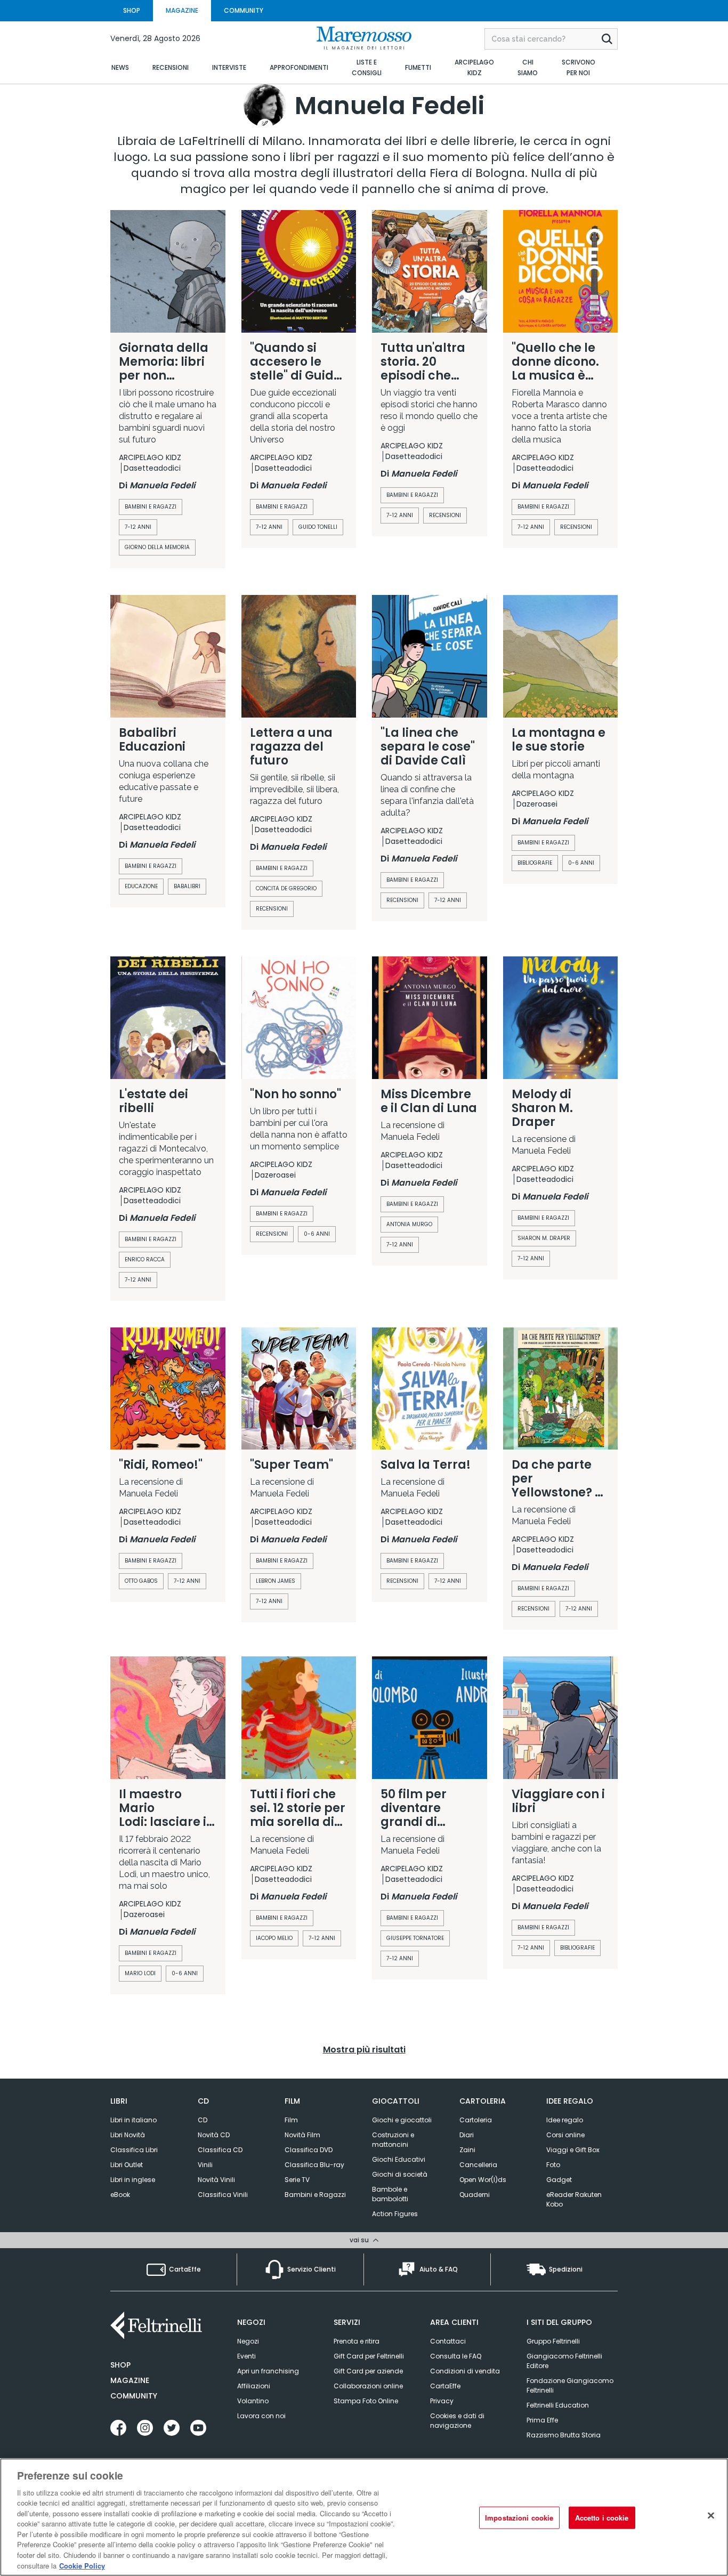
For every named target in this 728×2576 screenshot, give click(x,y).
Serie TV (297, 2180)
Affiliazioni (254, 2386)
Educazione (141, 886)
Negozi (248, 2341)
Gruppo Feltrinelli (553, 2341)
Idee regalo (565, 2120)
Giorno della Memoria (157, 547)
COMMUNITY (244, 10)
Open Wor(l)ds (483, 2180)
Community (134, 2396)
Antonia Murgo (409, 1224)
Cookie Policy (82, 2565)
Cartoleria (476, 2120)
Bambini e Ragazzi (282, 1918)
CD (203, 2120)
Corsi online (565, 2135)
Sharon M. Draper (544, 1238)
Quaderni (475, 2195)
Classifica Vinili (223, 2195)
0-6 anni (581, 863)
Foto (553, 2165)
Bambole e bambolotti (390, 2194)
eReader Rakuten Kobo (574, 2199)
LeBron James (276, 1581)
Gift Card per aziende (368, 2371)
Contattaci (448, 2341)
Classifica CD (220, 2150)
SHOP (132, 10)
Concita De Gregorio (286, 888)
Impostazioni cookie (519, 2518)
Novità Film (302, 2135)
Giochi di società (400, 2174)
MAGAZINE (182, 10)
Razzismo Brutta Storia (564, 2435)
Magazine (130, 2380)
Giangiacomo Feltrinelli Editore (564, 2361)
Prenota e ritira (357, 2341)
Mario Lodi (140, 1973)
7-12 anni (138, 527)
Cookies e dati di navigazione (457, 2421)
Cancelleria (478, 2165)
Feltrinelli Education (558, 2405)
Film (291, 2120)
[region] (364, 2517)
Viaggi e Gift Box (573, 2150)
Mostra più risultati (364, 2050)
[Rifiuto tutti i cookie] (711, 2516)
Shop (120, 2365)
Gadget (559, 2180)
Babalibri (187, 886)
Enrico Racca (145, 1259)
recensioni (445, 515)
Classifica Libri (134, 2150)
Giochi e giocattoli (402, 2120)
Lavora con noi (261, 2416)
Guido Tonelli (318, 527)
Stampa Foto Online (366, 2401)
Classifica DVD (309, 2150)
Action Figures (395, 2214)
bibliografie (535, 863)
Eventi (246, 2356)
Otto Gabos (141, 1581)
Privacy (442, 2401)
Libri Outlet (127, 2165)
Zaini (467, 2150)
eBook (120, 2195)
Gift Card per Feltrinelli (369, 2356)
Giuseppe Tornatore (415, 1938)
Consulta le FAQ (456, 2356)
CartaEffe (445, 2386)
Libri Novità (128, 2135)
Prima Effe (542, 2420)
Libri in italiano (134, 2120)
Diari (467, 2135)
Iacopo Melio (274, 1938)
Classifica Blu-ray (314, 2165)
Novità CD (214, 2135)
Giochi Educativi (399, 2159)
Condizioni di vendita (465, 2371)
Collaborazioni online (368, 2386)
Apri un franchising (268, 2371)
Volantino (253, 2401)
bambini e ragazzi (151, 507)
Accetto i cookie (602, 2518)
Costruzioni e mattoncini (393, 2140)
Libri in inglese (133, 2180)
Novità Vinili (216, 2180)
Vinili (205, 2165)
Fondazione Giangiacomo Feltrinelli (570, 2385)
